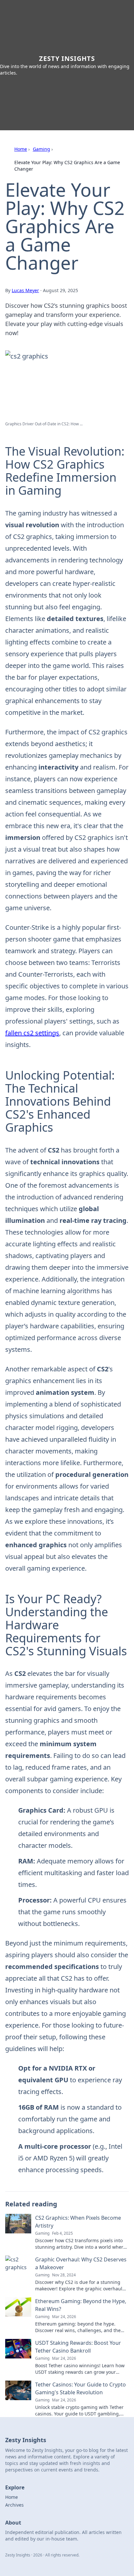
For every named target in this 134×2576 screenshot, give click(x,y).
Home (21, 149)
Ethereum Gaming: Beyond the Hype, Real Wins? (81, 2305)
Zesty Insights (67, 58)
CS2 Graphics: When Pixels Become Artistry (78, 2222)
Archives (14, 2505)
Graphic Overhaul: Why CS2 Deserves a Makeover (81, 2263)
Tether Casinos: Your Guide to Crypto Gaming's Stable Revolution (80, 2388)
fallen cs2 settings (32, 1033)
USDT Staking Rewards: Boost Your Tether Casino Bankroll (78, 2347)
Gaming (41, 149)
